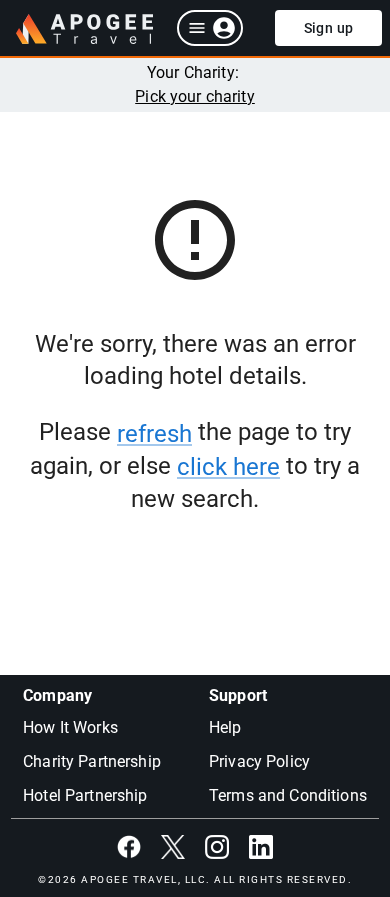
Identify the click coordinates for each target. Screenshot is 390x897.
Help (225, 727)
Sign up (329, 28)
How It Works (70, 727)
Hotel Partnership (85, 795)
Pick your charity (195, 96)
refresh (154, 434)
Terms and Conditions (288, 795)
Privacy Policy (259, 761)
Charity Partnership (92, 761)
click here (228, 467)
